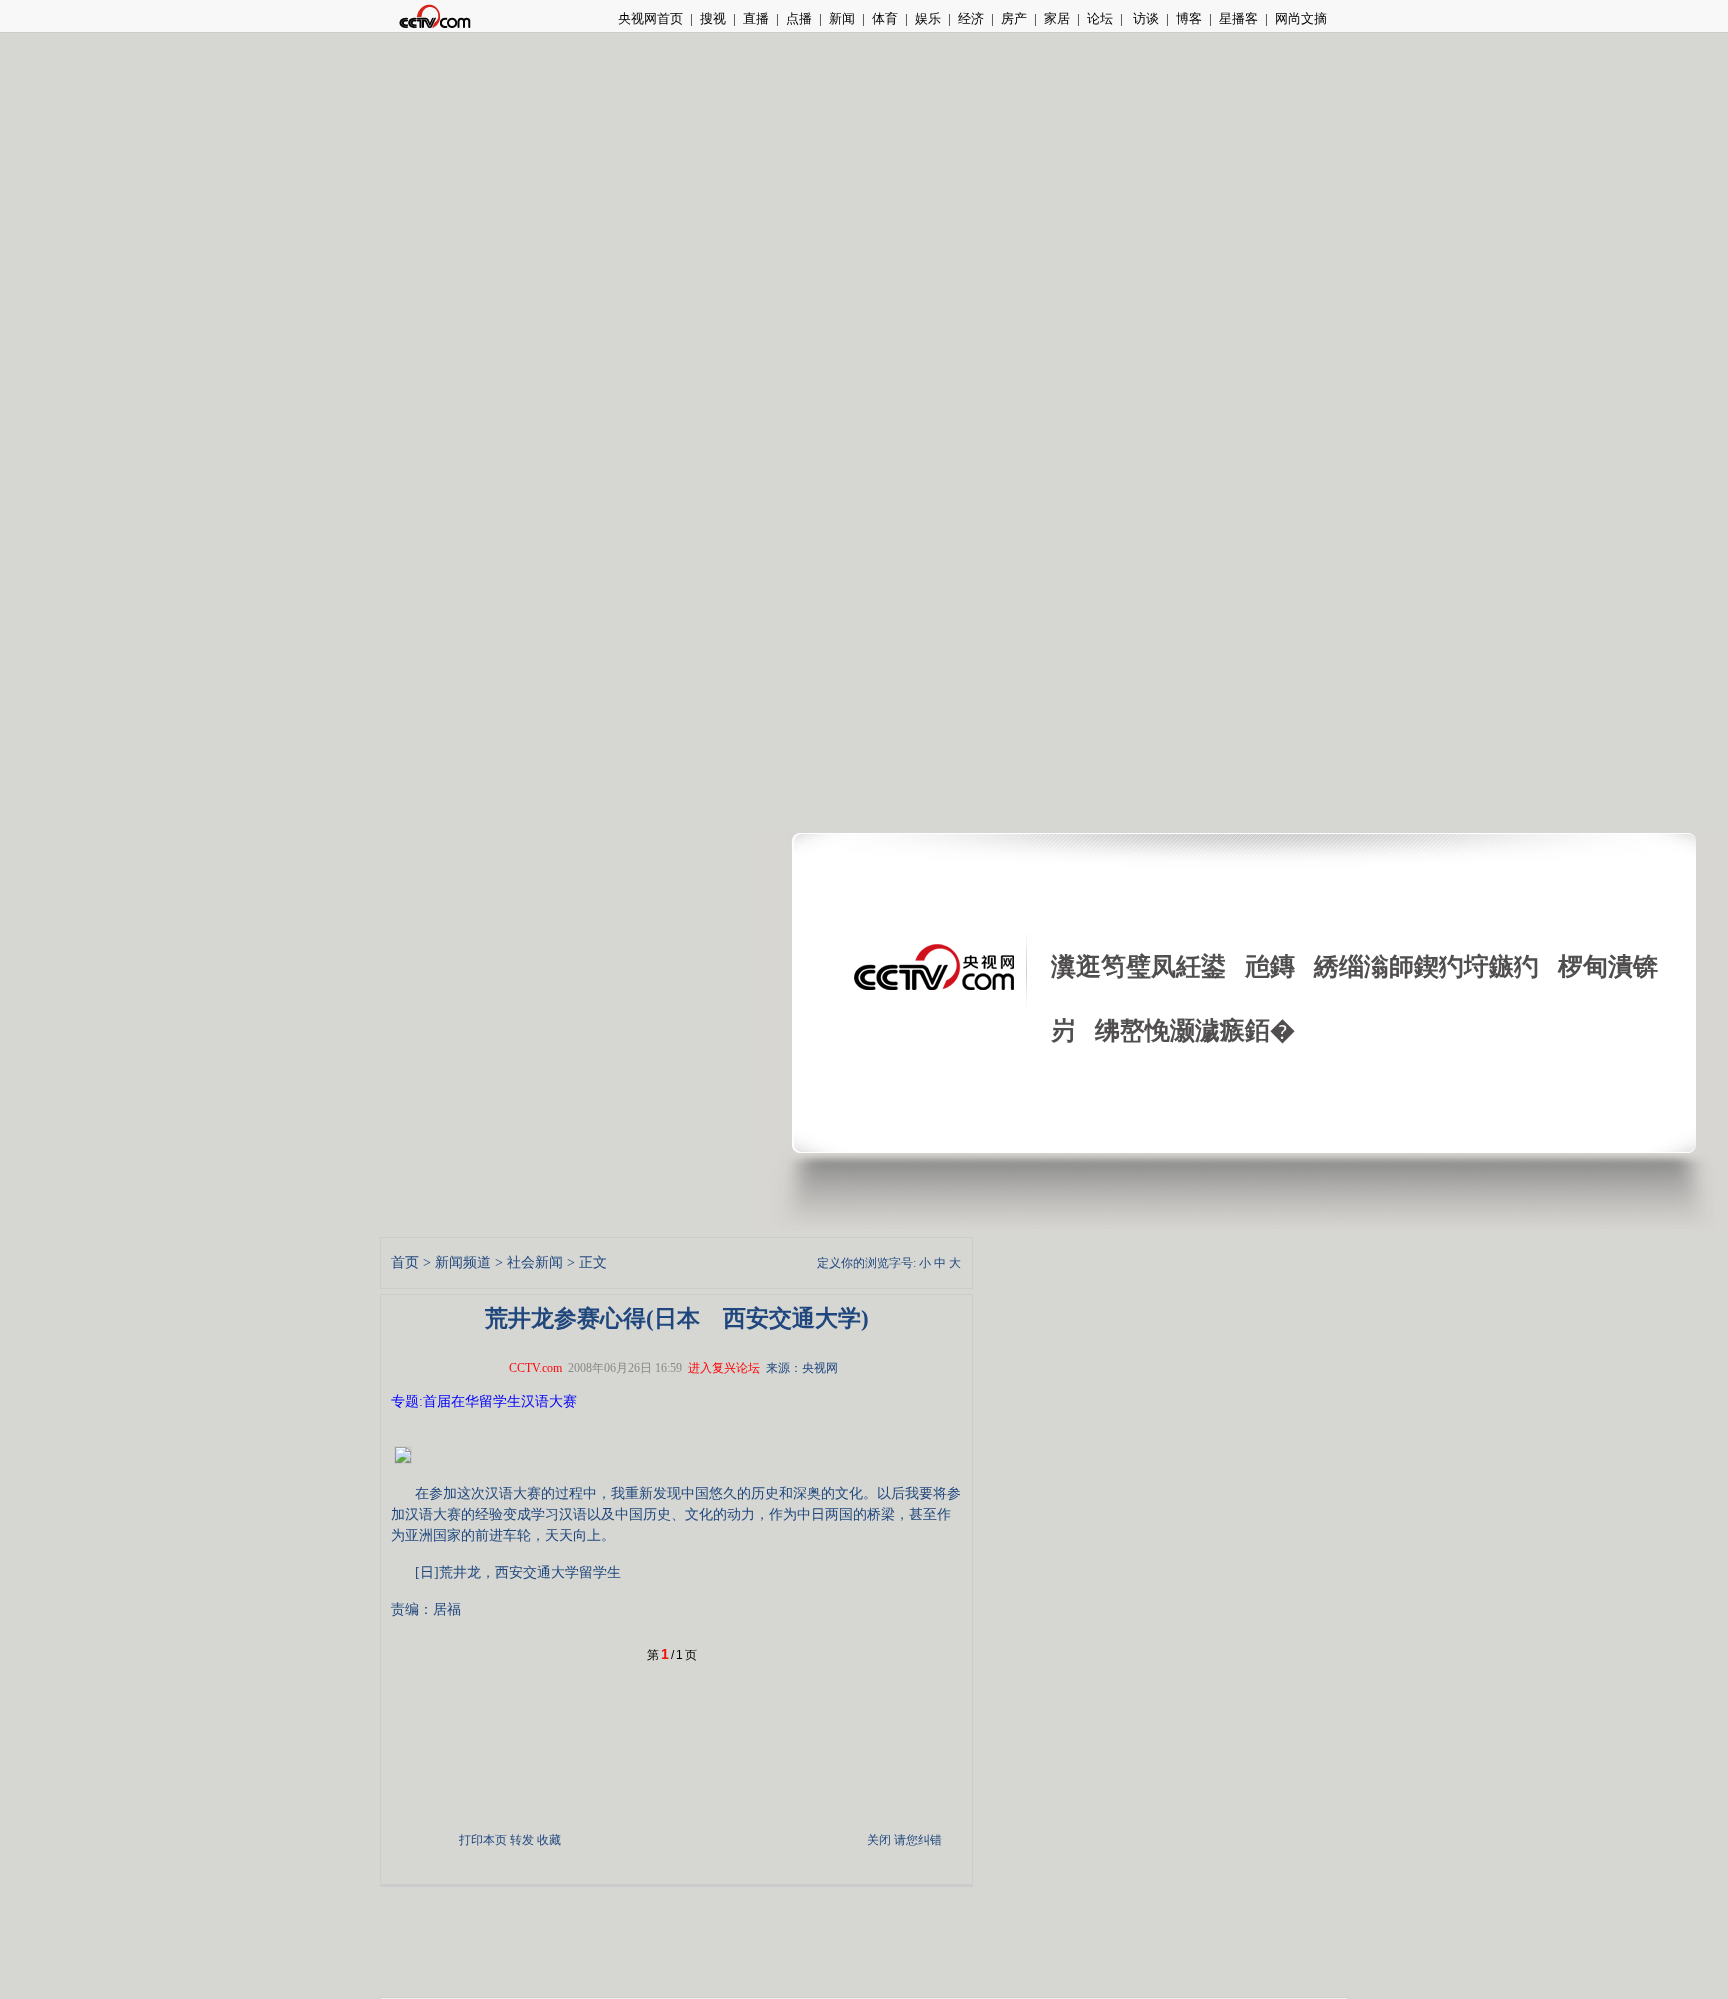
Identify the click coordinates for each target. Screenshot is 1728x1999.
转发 (522, 1840)
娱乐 (928, 18)
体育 (885, 18)
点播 (799, 18)
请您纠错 (918, 1840)
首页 (405, 1262)
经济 (971, 18)
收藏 (549, 1840)
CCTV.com (535, 1368)
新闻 (842, 18)
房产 (1014, 18)
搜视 (713, 18)
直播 (756, 18)
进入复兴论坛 (724, 1368)
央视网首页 (650, 18)
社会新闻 (535, 1262)
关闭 (879, 1840)
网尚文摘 (1301, 18)
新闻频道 (463, 1262)
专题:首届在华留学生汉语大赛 (484, 1401)
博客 (1189, 18)
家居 (1057, 18)
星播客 (1238, 18)
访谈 (1144, 18)
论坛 (1100, 18)
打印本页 (483, 1840)
